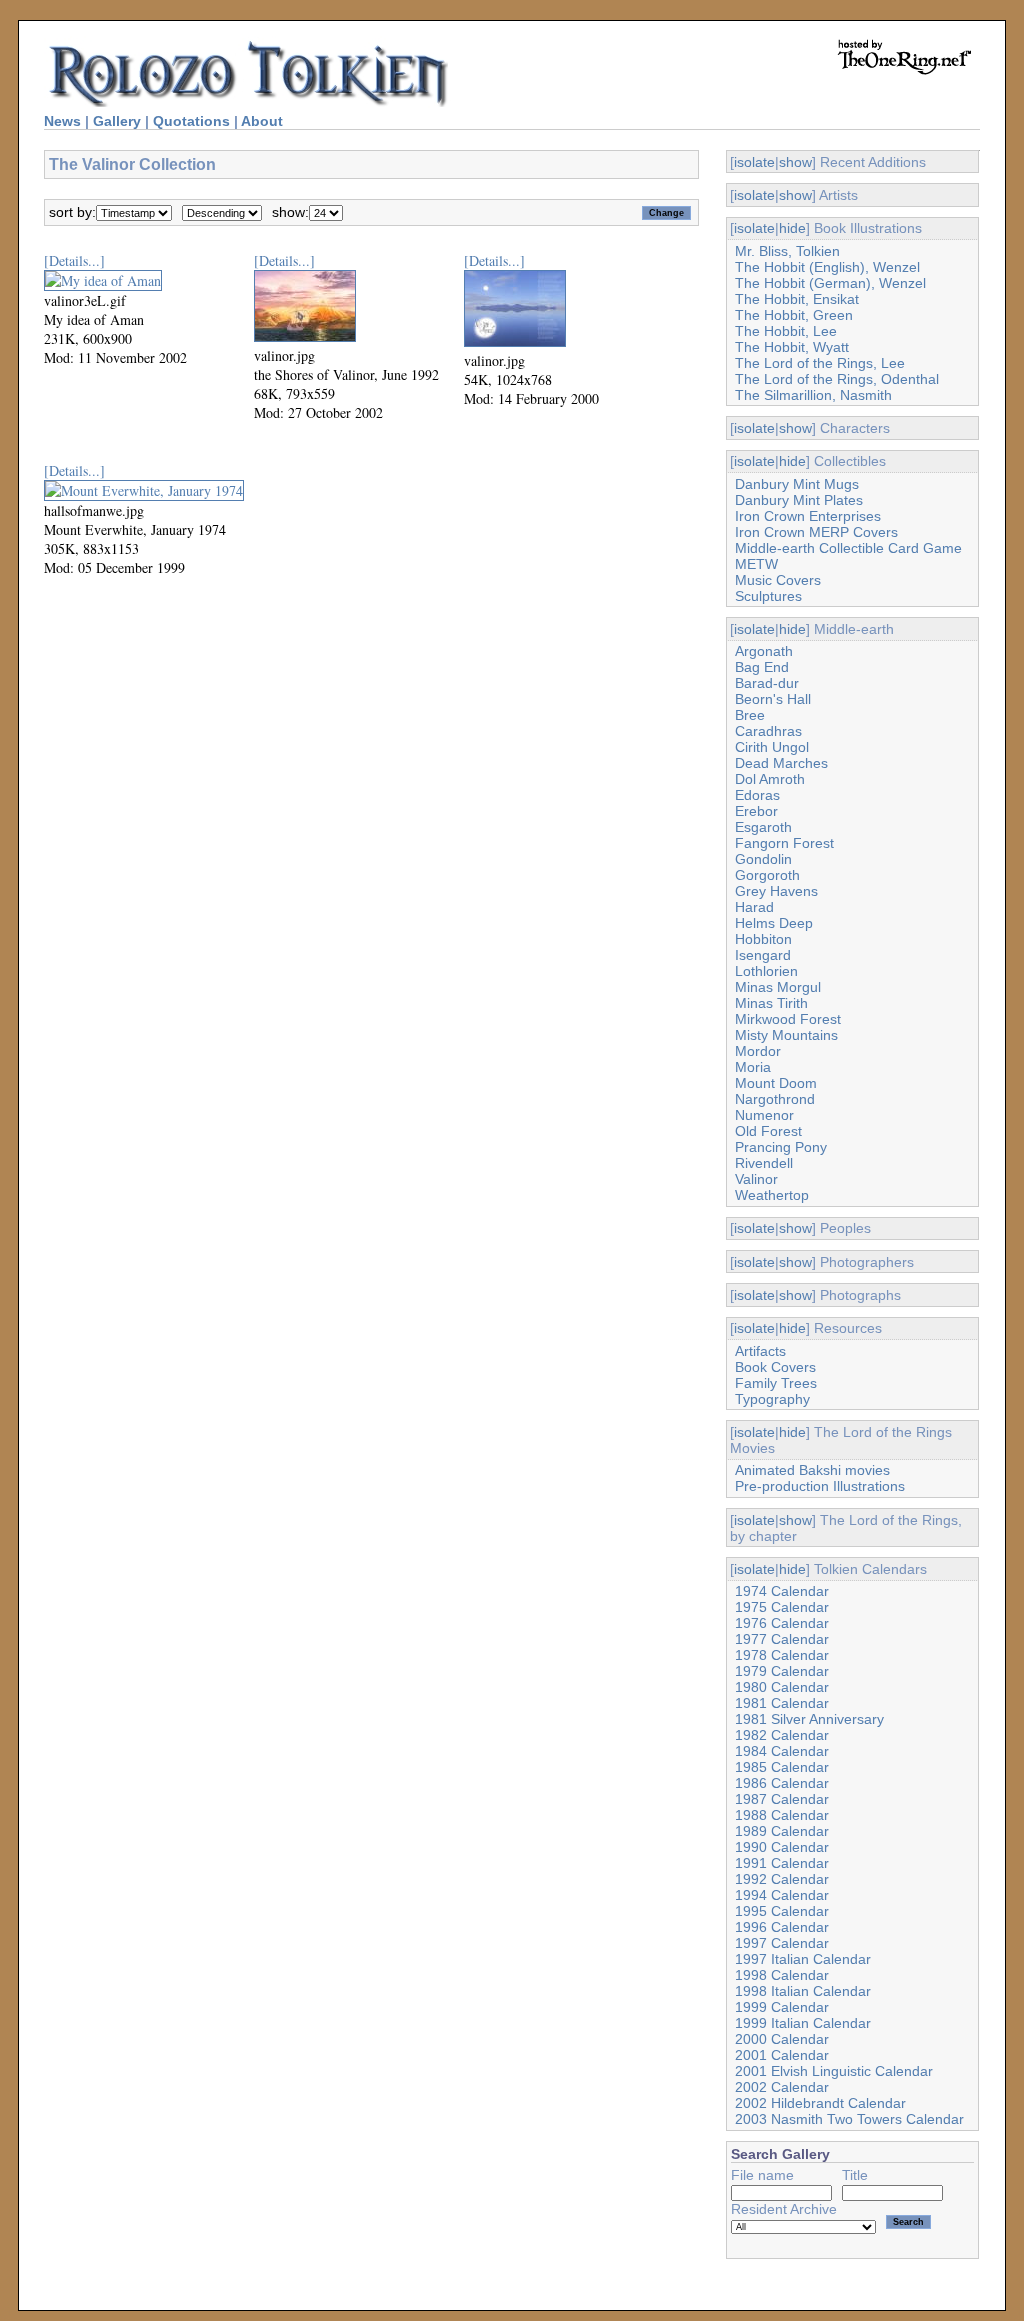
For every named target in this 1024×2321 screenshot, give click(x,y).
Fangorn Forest (784, 843)
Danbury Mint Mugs (797, 484)
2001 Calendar (782, 2055)
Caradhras (768, 731)
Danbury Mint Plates (799, 500)
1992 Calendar (782, 1879)
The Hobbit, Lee (786, 331)
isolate (754, 162)
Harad (754, 907)
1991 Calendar (782, 1863)
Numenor (764, 1115)
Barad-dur (767, 683)
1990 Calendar (782, 1847)
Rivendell (764, 1163)
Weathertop (772, 1195)
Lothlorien (766, 971)
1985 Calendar (782, 1767)
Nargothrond (775, 1099)
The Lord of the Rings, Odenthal (837, 379)
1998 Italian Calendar (803, 1991)
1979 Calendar (782, 1671)
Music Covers (778, 580)
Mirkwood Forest (788, 1019)
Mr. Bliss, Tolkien (787, 251)
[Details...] (74, 260)
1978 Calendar (782, 1655)
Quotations (191, 121)
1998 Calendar (782, 1975)
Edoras (757, 795)
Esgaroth (763, 827)
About (262, 121)
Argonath (764, 651)
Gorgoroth (767, 875)
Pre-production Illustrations (820, 1486)
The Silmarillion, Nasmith (813, 395)
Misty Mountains (786, 1035)
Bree (750, 715)
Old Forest (768, 1131)
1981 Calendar (782, 1703)
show (795, 162)
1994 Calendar (782, 1895)
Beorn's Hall (773, 699)
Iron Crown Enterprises (808, 516)
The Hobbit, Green (794, 315)
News (62, 121)
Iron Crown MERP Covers (816, 532)
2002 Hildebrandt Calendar (820, 2103)
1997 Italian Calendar (803, 1959)
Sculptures (768, 596)
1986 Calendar (782, 1783)
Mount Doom (776, 1083)
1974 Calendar (782, 1591)
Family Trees (776, 1383)
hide (792, 228)
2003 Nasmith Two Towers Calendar (849, 2119)
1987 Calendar (782, 1799)
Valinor (756, 1179)
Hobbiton (763, 939)
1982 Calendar (782, 1735)
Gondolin (763, 859)
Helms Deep (774, 923)
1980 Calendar (782, 1687)
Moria (753, 1067)
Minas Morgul (778, 987)
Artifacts (760, 1351)
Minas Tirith (771, 1003)
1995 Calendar (782, 1911)
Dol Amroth (770, 779)
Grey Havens (776, 891)
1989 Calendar (782, 1831)
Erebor (756, 811)
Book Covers (775, 1367)
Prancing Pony (781, 1147)
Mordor (758, 1051)
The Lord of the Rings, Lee (820, 363)
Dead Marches (781, 763)
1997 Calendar (782, 1943)
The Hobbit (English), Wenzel (827, 267)
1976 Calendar (782, 1623)
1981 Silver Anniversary (809, 1719)
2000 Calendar (782, 2039)
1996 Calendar (782, 1927)
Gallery (117, 121)
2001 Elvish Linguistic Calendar (834, 2071)
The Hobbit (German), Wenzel (830, 283)
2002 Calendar (782, 2087)
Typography (772, 1399)
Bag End (762, 667)
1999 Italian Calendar (803, 2023)
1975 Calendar (782, 1607)
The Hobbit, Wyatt (792, 347)
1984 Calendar (782, 1751)
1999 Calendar (782, 2007)
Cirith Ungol (772, 747)
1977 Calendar (782, 1639)
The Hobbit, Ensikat (797, 299)
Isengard (763, 955)
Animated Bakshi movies (812, 1470)
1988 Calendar (782, 1815)
